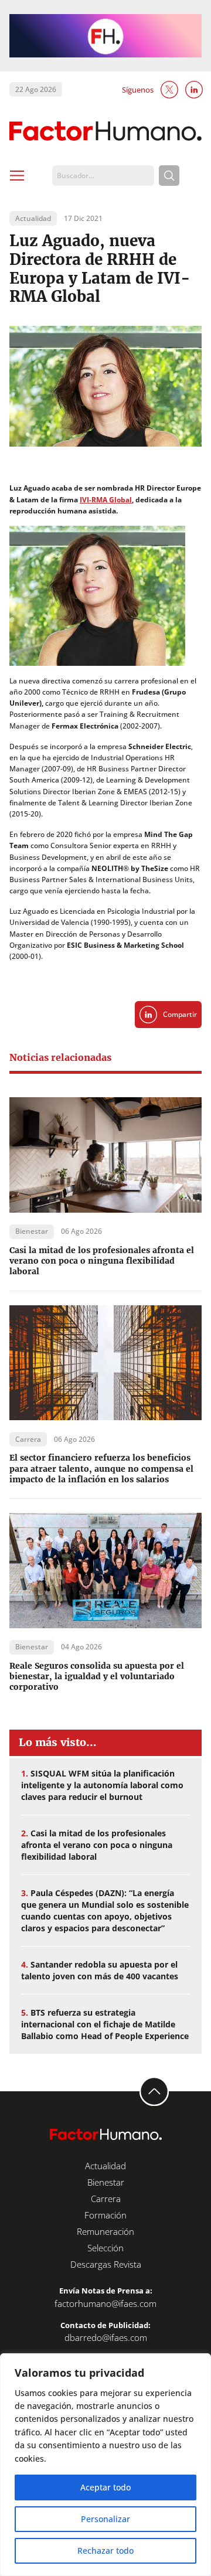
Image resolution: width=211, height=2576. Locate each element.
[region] (105, 2465)
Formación (105, 2215)
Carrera (106, 2199)
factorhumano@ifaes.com (105, 2303)
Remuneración (105, 2231)
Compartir (180, 1014)
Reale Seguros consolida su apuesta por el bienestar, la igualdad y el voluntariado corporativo (97, 1676)
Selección (105, 2248)
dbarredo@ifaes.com (106, 2337)
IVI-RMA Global (106, 500)
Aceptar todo (105, 2487)
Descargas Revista (106, 2264)
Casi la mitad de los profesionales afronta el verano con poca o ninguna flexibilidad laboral (102, 1261)
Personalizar (105, 2519)
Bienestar (106, 2182)
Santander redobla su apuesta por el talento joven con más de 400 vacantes (100, 1970)
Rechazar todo (105, 2551)
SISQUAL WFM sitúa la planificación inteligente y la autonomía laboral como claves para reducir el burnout (102, 1785)
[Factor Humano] (105, 132)
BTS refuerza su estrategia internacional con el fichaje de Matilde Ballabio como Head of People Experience (105, 2024)
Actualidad (105, 2166)
